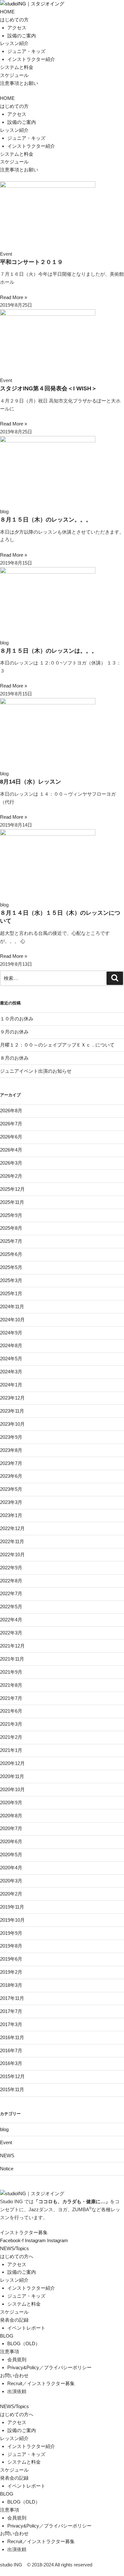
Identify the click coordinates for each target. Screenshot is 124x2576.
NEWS (7, 2155)
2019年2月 (11, 1972)
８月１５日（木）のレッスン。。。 (46, 520)
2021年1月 (11, 1750)
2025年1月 (11, 1293)
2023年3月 (11, 1502)
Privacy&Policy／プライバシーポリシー (49, 2367)
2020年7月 (11, 1828)
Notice (7, 2169)
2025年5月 (11, 1267)
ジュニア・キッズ (26, 51)
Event (6, 2142)
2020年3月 (11, 1881)
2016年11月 (12, 2037)
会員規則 (17, 2359)
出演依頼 (17, 2391)
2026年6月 (11, 1137)
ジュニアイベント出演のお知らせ (36, 1071)
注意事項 (10, 2351)
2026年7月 (11, 1124)
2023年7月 (11, 1463)
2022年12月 (12, 1528)
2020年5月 (11, 1855)
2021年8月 (11, 1685)
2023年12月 (12, 1398)
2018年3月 (11, 1985)
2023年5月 (11, 1489)
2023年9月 (11, 1437)
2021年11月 (12, 1659)
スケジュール (14, 75)
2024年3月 (11, 1372)
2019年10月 (12, 1920)
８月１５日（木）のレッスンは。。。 (49, 651)
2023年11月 (12, 1411)
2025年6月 (11, 1254)
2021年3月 (11, 1724)
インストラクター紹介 (31, 59)
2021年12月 (12, 1646)
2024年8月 (11, 1345)
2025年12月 (12, 1189)
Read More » (14, 297)
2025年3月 (11, 1280)
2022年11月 (12, 1541)
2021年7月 (11, 1698)
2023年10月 (12, 1424)
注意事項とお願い (19, 83)
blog (4, 2129)
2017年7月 (11, 2011)
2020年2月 (11, 1894)
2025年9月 (11, 1215)
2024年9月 (11, 1333)
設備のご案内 (22, 36)
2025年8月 (11, 1228)
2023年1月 (11, 1515)
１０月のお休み (17, 1019)
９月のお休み (14, 1032)
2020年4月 (11, 1868)
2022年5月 (11, 1607)
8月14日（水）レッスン (31, 782)
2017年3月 (11, 2024)
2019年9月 (11, 1933)
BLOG (7, 2336)
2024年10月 (12, 1320)
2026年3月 (11, 1163)
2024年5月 (11, 1359)
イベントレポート (26, 2328)
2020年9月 (11, 1802)
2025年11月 (12, 1202)
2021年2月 (11, 1737)
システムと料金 (17, 67)
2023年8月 (11, 1450)
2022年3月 (11, 1633)
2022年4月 (11, 1620)
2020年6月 (11, 1841)
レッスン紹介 (14, 43)
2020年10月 (12, 1789)
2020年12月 (12, 1763)
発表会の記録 (14, 2320)
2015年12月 (12, 2076)
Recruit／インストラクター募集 (41, 2383)
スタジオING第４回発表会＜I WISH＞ (48, 388)
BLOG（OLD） (24, 2343)
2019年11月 (12, 1907)
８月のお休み (14, 1058)
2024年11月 (12, 1307)
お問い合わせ (14, 2375)
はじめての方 (14, 20)
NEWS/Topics (14, 2248)
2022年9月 (11, 1568)
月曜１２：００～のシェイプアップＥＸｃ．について (57, 1045)
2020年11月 (12, 1776)
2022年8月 (11, 1581)
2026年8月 (11, 1111)
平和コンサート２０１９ (31, 262)
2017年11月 (12, 1998)
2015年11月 (12, 2089)
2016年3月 (11, 2063)
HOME (7, 12)
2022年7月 (11, 1593)
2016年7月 (11, 2050)
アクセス (17, 28)
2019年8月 (11, 1946)
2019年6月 (11, 1959)
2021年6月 (11, 1711)
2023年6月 (11, 1476)
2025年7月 (11, 1241)
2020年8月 (11, 1816)
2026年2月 (11, 1176)
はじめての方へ (17, 2256)
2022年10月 (12, 1555)
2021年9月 (11, 1672)
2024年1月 (11, 1385)
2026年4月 (11, 1150)
